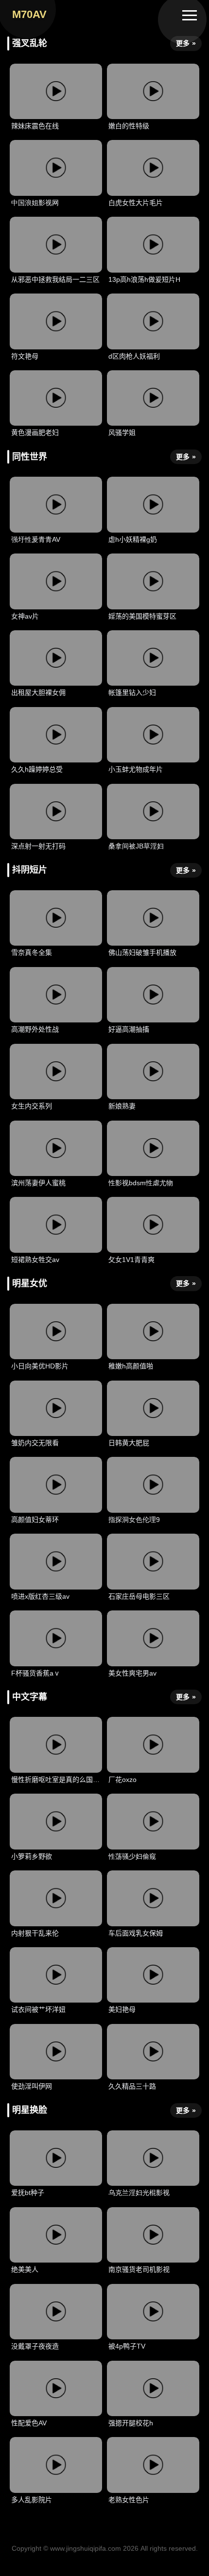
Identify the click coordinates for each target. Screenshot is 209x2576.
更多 (186, 43)
